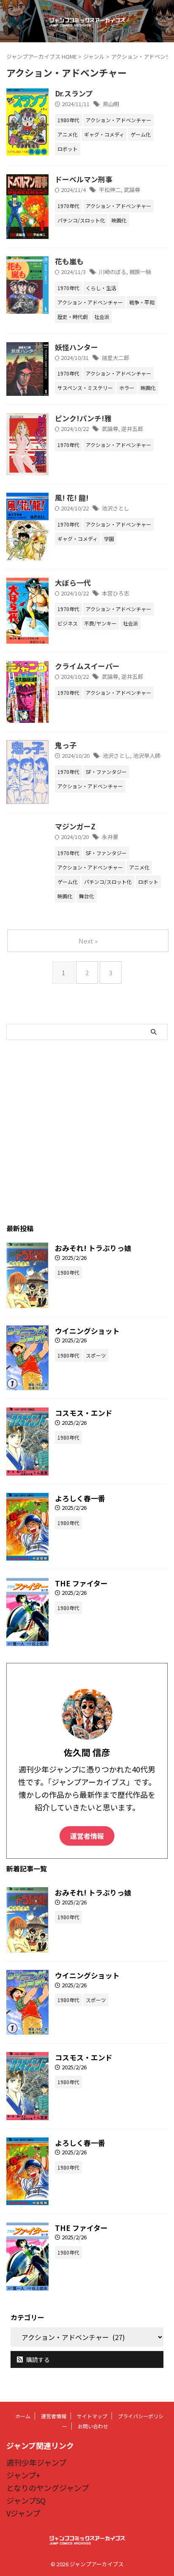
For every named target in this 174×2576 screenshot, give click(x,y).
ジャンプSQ (26, 2500)
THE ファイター (81, 1583)
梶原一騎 (140, 272)
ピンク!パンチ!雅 (83, 418)
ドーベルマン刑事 (84, 179)
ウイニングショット (87, 1331)
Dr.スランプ (74, 93)
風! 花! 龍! (72, 498)
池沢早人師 (147, 756)
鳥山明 (111, 104)
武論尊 (132, 190)
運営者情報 (87, 1836)
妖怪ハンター (76, 347)
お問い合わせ (93, 2426)
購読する (37, 2359)
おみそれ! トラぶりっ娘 (93, 1248)
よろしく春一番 (80, 1498)
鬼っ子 (66, 745)
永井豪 (110, 837)
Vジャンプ (23, 2513)
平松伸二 (110, 190)
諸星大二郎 (116, 358)
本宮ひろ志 (116, 593)
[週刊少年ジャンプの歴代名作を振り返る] (87, 21)
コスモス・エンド (84, 1413)
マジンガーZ (75, 826)
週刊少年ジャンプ (36, 2462)
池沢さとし (116, 508)
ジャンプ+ (23, 2475)
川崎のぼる (113, 272)
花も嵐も (69, 261)
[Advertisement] (87, 1131)
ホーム (23, 2416)
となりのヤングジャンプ (48, 2488)
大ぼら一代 (73, 583)
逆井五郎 (132, 429)
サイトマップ (92, 2416)
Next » (88, 941)
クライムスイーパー (87, 666)
